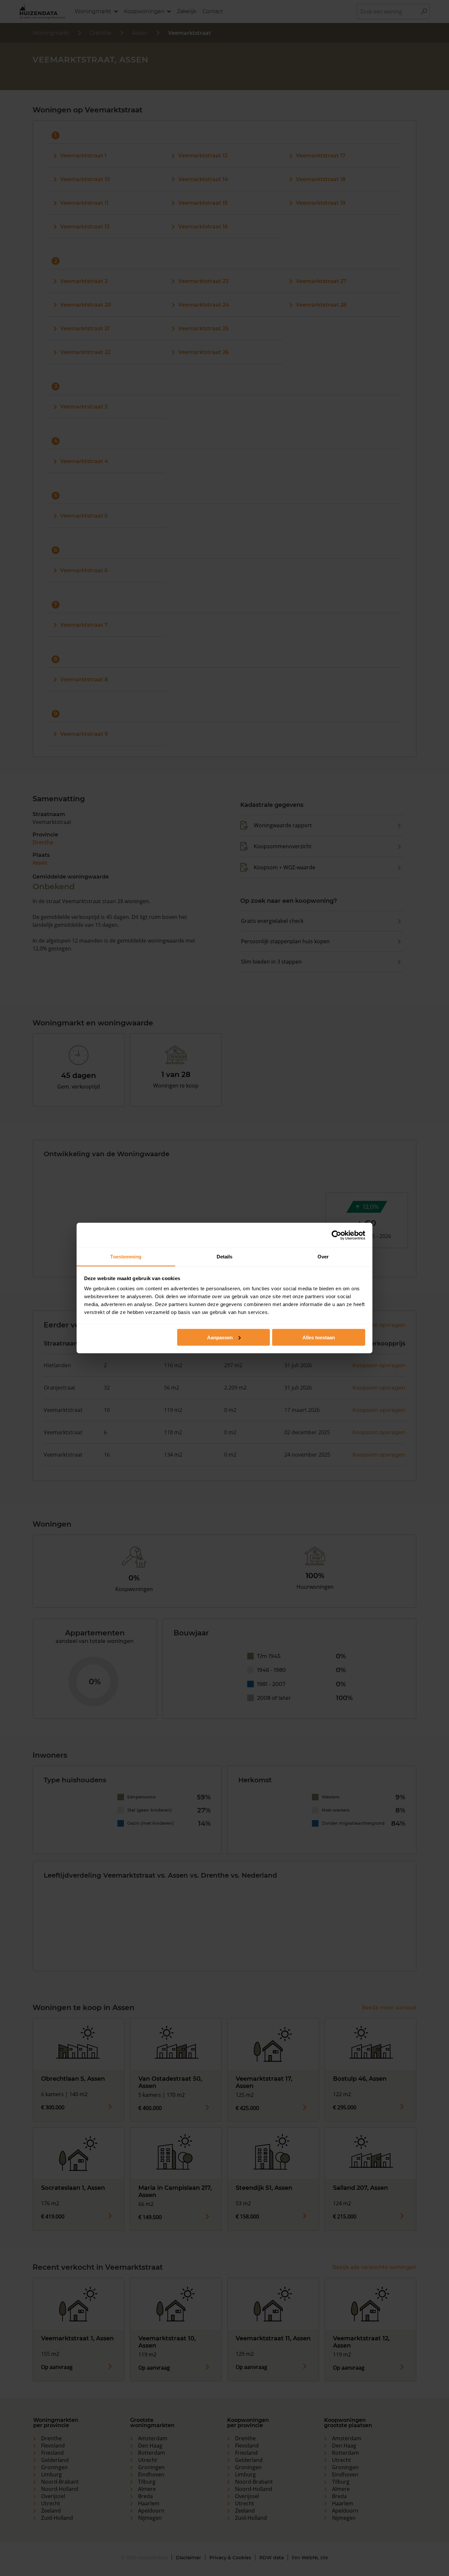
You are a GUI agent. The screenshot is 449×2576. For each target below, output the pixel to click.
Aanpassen (220, 1337)
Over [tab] (323, 1257)
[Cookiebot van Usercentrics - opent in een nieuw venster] (336, 1235)
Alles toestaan (319, 1337)
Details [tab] (225, 1257)
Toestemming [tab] (126, 1257)
